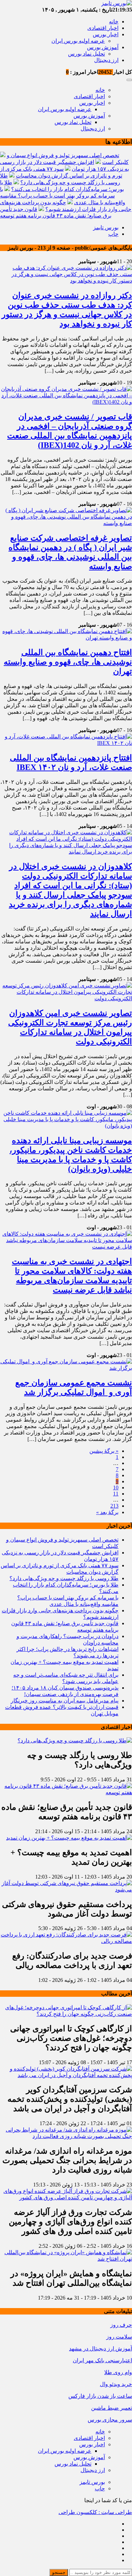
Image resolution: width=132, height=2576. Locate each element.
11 (116, 1494)
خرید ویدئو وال (116, 2384)
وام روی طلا (118, 2372)
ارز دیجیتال (106, 60)
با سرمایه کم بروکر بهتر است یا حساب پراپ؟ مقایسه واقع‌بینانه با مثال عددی (63, 196)
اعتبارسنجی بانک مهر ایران (102, 2360)
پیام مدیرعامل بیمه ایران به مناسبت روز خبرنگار (65, 1701)
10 (116, 1488)
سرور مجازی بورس (110, 2420)
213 (114, 1506)
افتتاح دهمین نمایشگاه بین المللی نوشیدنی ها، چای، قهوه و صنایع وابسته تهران (68, 662)
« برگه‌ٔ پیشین (104, 1451)
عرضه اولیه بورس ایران (78, 41)
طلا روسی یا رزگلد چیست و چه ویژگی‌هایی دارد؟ (64, 1578)
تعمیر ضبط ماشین (112, 2408)
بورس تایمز (106, 227)
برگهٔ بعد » (107, 1512)
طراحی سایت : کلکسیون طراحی (95, 2512)
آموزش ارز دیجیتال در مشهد (101, 2349)
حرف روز (121, 2325)
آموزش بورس (103, 47)
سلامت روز (119, 2337)
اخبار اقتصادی (103, 28)
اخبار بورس (106, 34)
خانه (114, 22)
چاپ (113, 234)
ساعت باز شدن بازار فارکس (100, 2396)
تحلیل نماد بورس (86, 54)
